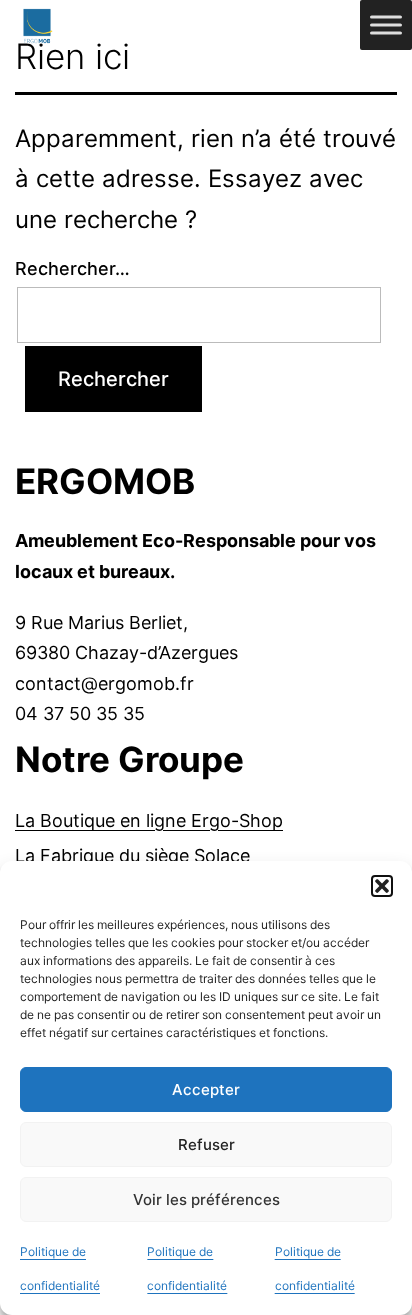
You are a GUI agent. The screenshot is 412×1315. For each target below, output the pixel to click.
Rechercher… (72, 268)
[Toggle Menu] (386, 24)
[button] (382, 886)
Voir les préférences (206, 1199)
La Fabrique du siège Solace (132, 855)
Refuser (206, 1144)
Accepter (206, 1089)
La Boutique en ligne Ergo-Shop (149, 820)
